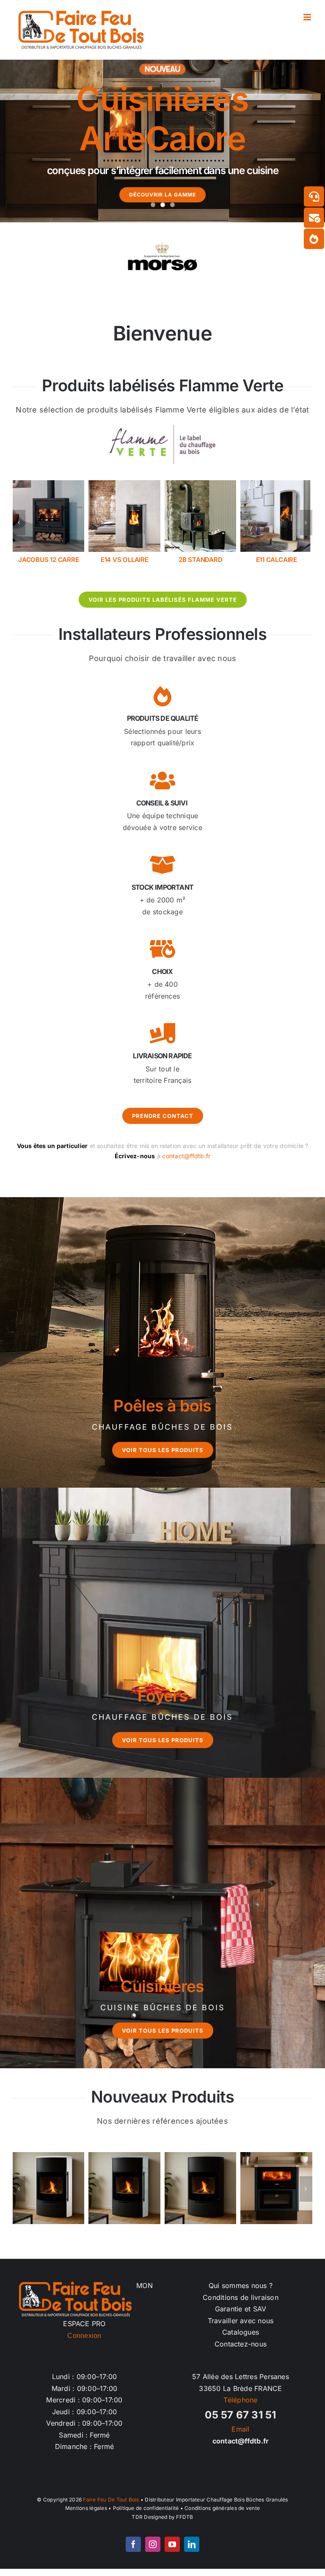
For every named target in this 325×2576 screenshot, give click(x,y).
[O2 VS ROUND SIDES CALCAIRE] (201, 2196)
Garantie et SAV (241, 2316)
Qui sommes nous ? (241, 2293)
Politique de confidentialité (146, 2516)
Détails (49, 2201)
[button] (19, 526)
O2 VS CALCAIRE (201, 560)
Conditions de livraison (241, 2305)
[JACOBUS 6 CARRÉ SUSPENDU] (124, 484)
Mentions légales (86, 2516)
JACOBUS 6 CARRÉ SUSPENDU (125, 563)
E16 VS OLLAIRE (48, 560)
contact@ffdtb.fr (186, 1163)
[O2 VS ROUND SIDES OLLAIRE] (276, 2196)
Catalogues (241, 2340)
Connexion (84, 2343)
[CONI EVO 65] (49, 2196)
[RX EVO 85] (124, 2196)
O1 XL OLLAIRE (276, 560)
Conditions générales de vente (222, 2516)
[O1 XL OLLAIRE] (276, 484)
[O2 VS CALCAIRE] (201, 484)
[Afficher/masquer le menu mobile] (308, 17)
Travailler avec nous (241, 2328)
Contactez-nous (241, 2352)
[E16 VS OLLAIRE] (49, 484)
